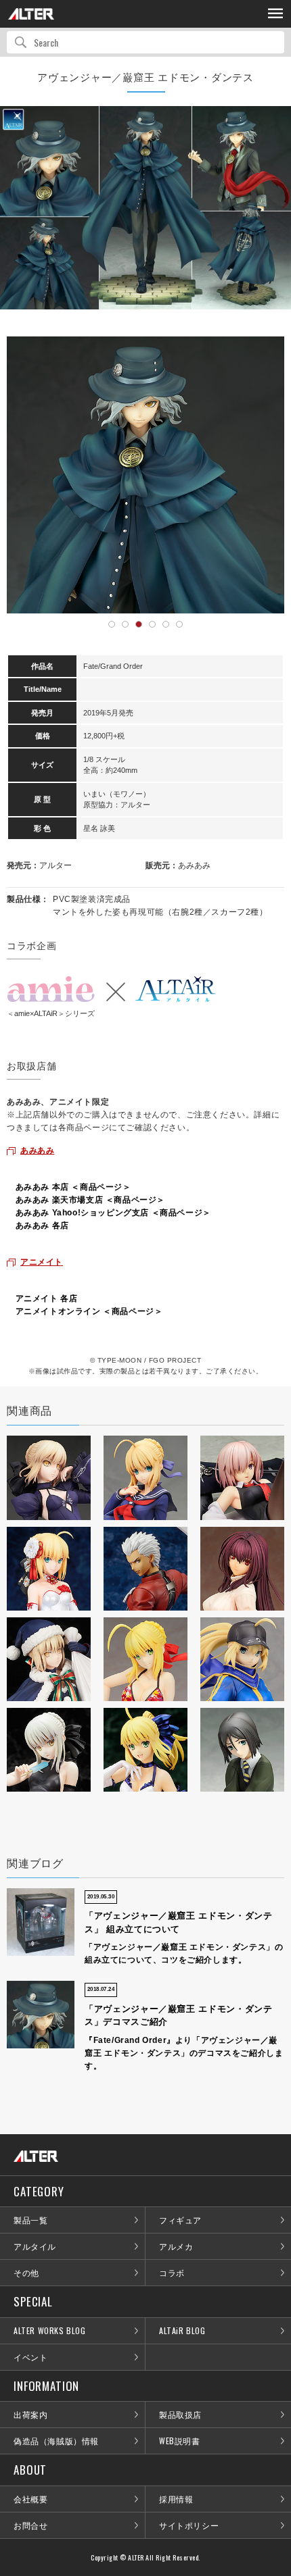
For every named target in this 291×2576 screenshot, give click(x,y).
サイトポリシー (189, 2525)
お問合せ (30, 2525)
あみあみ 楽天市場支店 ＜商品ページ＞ (90, 1200)
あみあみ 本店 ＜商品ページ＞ (73, 1187)
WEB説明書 (180, 2441)
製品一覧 (30, 2220)
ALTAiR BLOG (182, 2330)
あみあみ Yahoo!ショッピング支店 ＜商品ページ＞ (113, 1213)
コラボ (172, 2272)
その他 (26, 2272)
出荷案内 (30, 2414)
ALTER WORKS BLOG (50, 2330)
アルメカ (176, 2246)
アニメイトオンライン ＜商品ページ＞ (89, 1311)
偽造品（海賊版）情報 (56, 2441)
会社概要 (30, 2499)
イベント (30, 2357)
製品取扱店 (180, 2414)
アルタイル (35, 2246)
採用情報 (176, 2499)
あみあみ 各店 (42, 1226)
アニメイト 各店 (47, 1298)
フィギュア (180, 2220)
